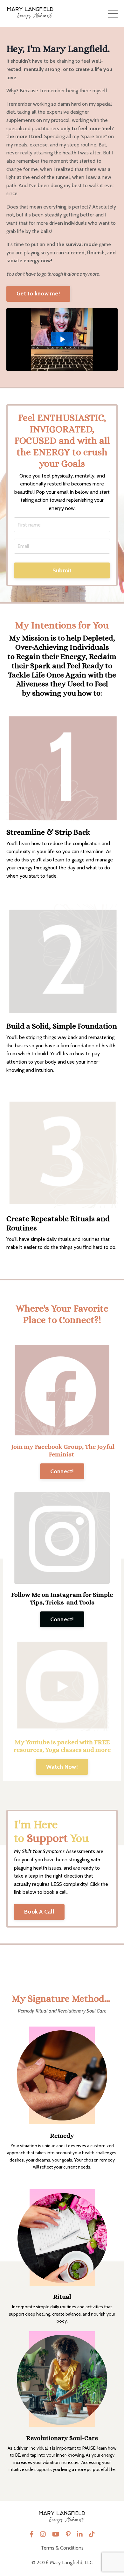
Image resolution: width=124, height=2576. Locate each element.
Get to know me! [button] (38, 294)
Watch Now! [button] (62, 1767)
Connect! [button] (62, 1471)
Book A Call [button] (39, 1912)
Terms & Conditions (62, 2548)
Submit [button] (62, 570)
